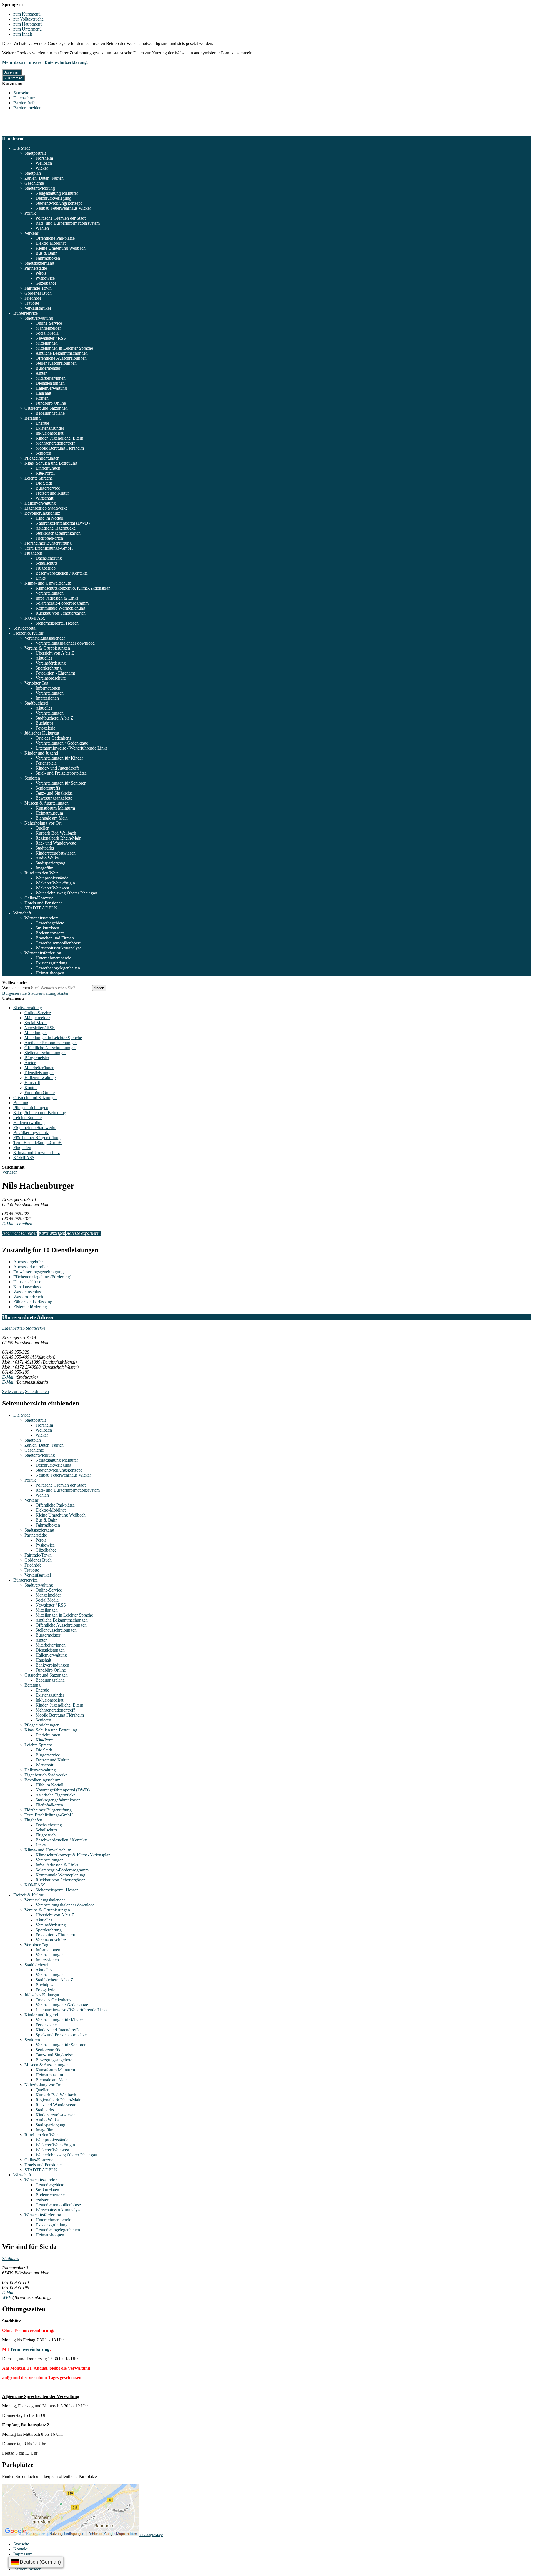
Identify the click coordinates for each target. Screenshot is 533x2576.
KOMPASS (35, 618)
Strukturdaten (47, 928)
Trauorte (32, 303)
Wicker (42, 168)
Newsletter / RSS (51, 338)
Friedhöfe (33, 298)
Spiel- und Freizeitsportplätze (61, 773)
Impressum (23, 2554)
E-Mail (8, 1377)
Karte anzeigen (52, 1233)
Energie (42, 423)
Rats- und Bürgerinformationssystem (68, 223)
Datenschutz (24, 98)
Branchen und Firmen (55, 938)
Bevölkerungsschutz (42, 513)
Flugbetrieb (46, 568)
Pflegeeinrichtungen (42, 458)
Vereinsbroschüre (51, 678)
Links (41, 578)
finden (99, 988)
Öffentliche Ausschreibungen (61, 358)
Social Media (47, 333)
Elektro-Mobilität (51, 243)
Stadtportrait (35, 153)
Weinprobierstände (52, 878)
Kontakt (20, 2549)
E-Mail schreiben (17, 1224)
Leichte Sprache (39, 478)
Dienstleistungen (50, 383)
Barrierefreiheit (27, 103)
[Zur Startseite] (29, 134)
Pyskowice (45, 278)
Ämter (41, 373)
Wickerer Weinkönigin (55, 883)
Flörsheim (44, 158)
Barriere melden (27, 108)
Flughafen (33, 553)
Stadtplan (33, 173)
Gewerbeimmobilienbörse (58, 943)
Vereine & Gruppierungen (47, 648)
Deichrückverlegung (53, 198)
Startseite (21, 93)
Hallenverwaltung (51, 388)
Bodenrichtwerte (50, 933)
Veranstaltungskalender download (65, 643)
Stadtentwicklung (40, 188)
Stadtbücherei (36, 703)
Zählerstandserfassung (33, 1302)
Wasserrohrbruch (28, 1297)
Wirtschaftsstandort (41, 918)
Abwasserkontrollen (31, 1267)
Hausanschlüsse (27, 1282)
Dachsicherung (49, 558)
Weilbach (44, 163)
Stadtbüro (11, 2258)
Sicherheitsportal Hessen (57, 623)
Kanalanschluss (27, 1287)
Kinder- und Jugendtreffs (57, 768)
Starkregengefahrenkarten (58, 533)
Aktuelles (44, 658)
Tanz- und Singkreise (54, 793)
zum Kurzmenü (27, 14)
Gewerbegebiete (50, 923)
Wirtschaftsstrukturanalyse (58, 948)
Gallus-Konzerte (39, 898)
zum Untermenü (27, 29)
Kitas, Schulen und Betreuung (51, 463)
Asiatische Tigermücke (56, 528)
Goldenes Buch (38, 293)
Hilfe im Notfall (49, 518)
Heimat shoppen (50, 973)
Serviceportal (25, 628)
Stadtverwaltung (39, 318)
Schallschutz (46, 563)
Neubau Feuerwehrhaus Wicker (63, 208)
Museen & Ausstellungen (46, 803)
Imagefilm (44, 868)
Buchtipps (44, 723)
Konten (42, 398)
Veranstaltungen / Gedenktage (62, 743)
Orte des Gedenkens (53, 738)
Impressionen (47, 698)
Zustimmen (13, 78)
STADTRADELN (41, 908)
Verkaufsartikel (38, 308)
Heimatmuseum (49, 813)
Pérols (41, 273)
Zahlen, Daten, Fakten (44, 178)
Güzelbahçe (46, 283)
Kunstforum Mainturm (55, 808)
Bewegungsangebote (54, 798)
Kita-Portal (45, 473)
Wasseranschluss (28, 1292)
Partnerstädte (36, 268)
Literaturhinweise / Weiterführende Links (71, 748)
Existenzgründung (51, 963)
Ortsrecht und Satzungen (46, 408)
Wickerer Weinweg (52, 888)
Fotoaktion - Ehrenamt (55, 673)
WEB (7, 2297)
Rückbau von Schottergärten (61, 613)
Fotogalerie (45, 728)
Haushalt (43, 393)
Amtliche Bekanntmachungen (62, 353)
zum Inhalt (23, 34)
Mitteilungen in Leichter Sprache (64, 348)
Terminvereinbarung (30, 2349)
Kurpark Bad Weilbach (56, 833)
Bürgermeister (48, 368)
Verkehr (31, 233)
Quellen (42, 828)
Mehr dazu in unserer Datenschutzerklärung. (45, 62)
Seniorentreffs (48, 788)
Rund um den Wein (42, 873)
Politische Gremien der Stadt (61, 218)
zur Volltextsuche (28, 19)
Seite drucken (37, 1391)
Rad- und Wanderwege (56, 843)
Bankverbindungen (52, 1665)
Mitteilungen (47, 343)
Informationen (48, 688)
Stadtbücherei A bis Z (54, 718)
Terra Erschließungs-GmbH (49, 548)
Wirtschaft (44, 498)
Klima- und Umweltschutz (48, 583)
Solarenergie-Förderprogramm (62, 603)
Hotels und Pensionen (44, 903)
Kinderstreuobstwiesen (56, 853)
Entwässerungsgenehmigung (38, 1272)
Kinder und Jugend (41, 753)
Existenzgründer (50, 428)
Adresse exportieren (84, 1233)
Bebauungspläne (50, 413)
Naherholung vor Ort (43, 823)
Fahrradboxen (48, 258)
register (42, 2200)
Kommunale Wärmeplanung (60, 608)
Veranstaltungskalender (45, 638)
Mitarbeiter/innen (51, 378)
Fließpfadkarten (49, 538)
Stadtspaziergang (39, 263)
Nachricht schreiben (20, 1233)
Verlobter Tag (36, 683)
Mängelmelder (48, 328)
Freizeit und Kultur (52, 493)
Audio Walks (47, 858)
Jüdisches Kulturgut (42, 733)
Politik (30, 213)
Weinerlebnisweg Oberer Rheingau (66, 893)
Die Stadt (22, 148)
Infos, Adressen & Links (57, 598)
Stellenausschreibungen (56, 363)
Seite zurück (13, 1391)
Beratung (32, 418)
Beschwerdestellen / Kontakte (62, 573)
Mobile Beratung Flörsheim (60, 448)
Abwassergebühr (28, 1262)
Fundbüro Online (51, 403)
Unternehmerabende (53, 958)
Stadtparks (45, 848)
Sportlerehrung (49, 668)
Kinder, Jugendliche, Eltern (59, 438)
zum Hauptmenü (28, 24)
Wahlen (42, 228)
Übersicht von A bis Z (55, 653)
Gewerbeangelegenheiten (58, 968)
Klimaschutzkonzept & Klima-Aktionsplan (73, 588)
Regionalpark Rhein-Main (58, 838)
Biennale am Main (52, 818)
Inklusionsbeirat (49, 433)
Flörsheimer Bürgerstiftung (48, 543)
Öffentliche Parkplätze (55, 238)
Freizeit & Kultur (28, 633)
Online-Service (49, 323)
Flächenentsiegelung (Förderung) (42, 1277)
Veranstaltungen (50, 593)
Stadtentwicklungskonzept (59, 203)
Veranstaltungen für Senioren (61, 783)
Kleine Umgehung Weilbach (61, 248)
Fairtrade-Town (38, 288)
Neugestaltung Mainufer (57, 193)
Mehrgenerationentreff (55, 443)
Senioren (43, 453)
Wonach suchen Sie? (20, 988)
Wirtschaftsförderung (43, 953)
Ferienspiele (46, 763)
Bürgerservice (26, 313)
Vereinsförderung (51, 663)
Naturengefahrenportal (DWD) (63, 523)
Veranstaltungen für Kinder (59, 758)
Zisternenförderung (30, 1307)
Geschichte (34, 183)
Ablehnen (12, 72)
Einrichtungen (48, 468)
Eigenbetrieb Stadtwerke (46, 508)
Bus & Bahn (46, 253)
